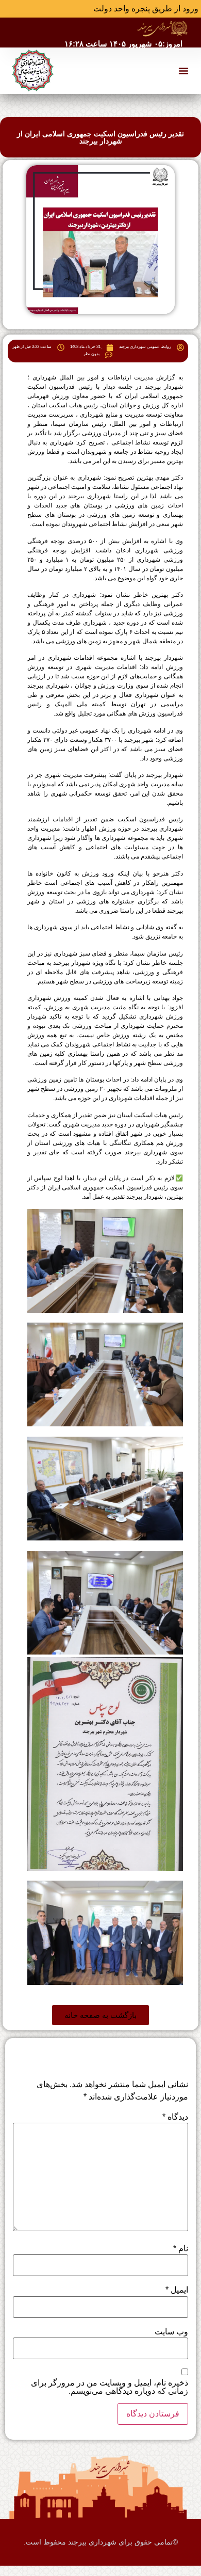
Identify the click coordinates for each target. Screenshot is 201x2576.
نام (181, 2249)
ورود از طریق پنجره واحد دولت (146, 9)
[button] (183, 71)
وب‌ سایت (171, 2332)
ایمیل (177, 2290)
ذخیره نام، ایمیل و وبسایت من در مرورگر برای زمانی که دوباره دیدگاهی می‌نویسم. (110, 2387)
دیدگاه (175, 2117)
